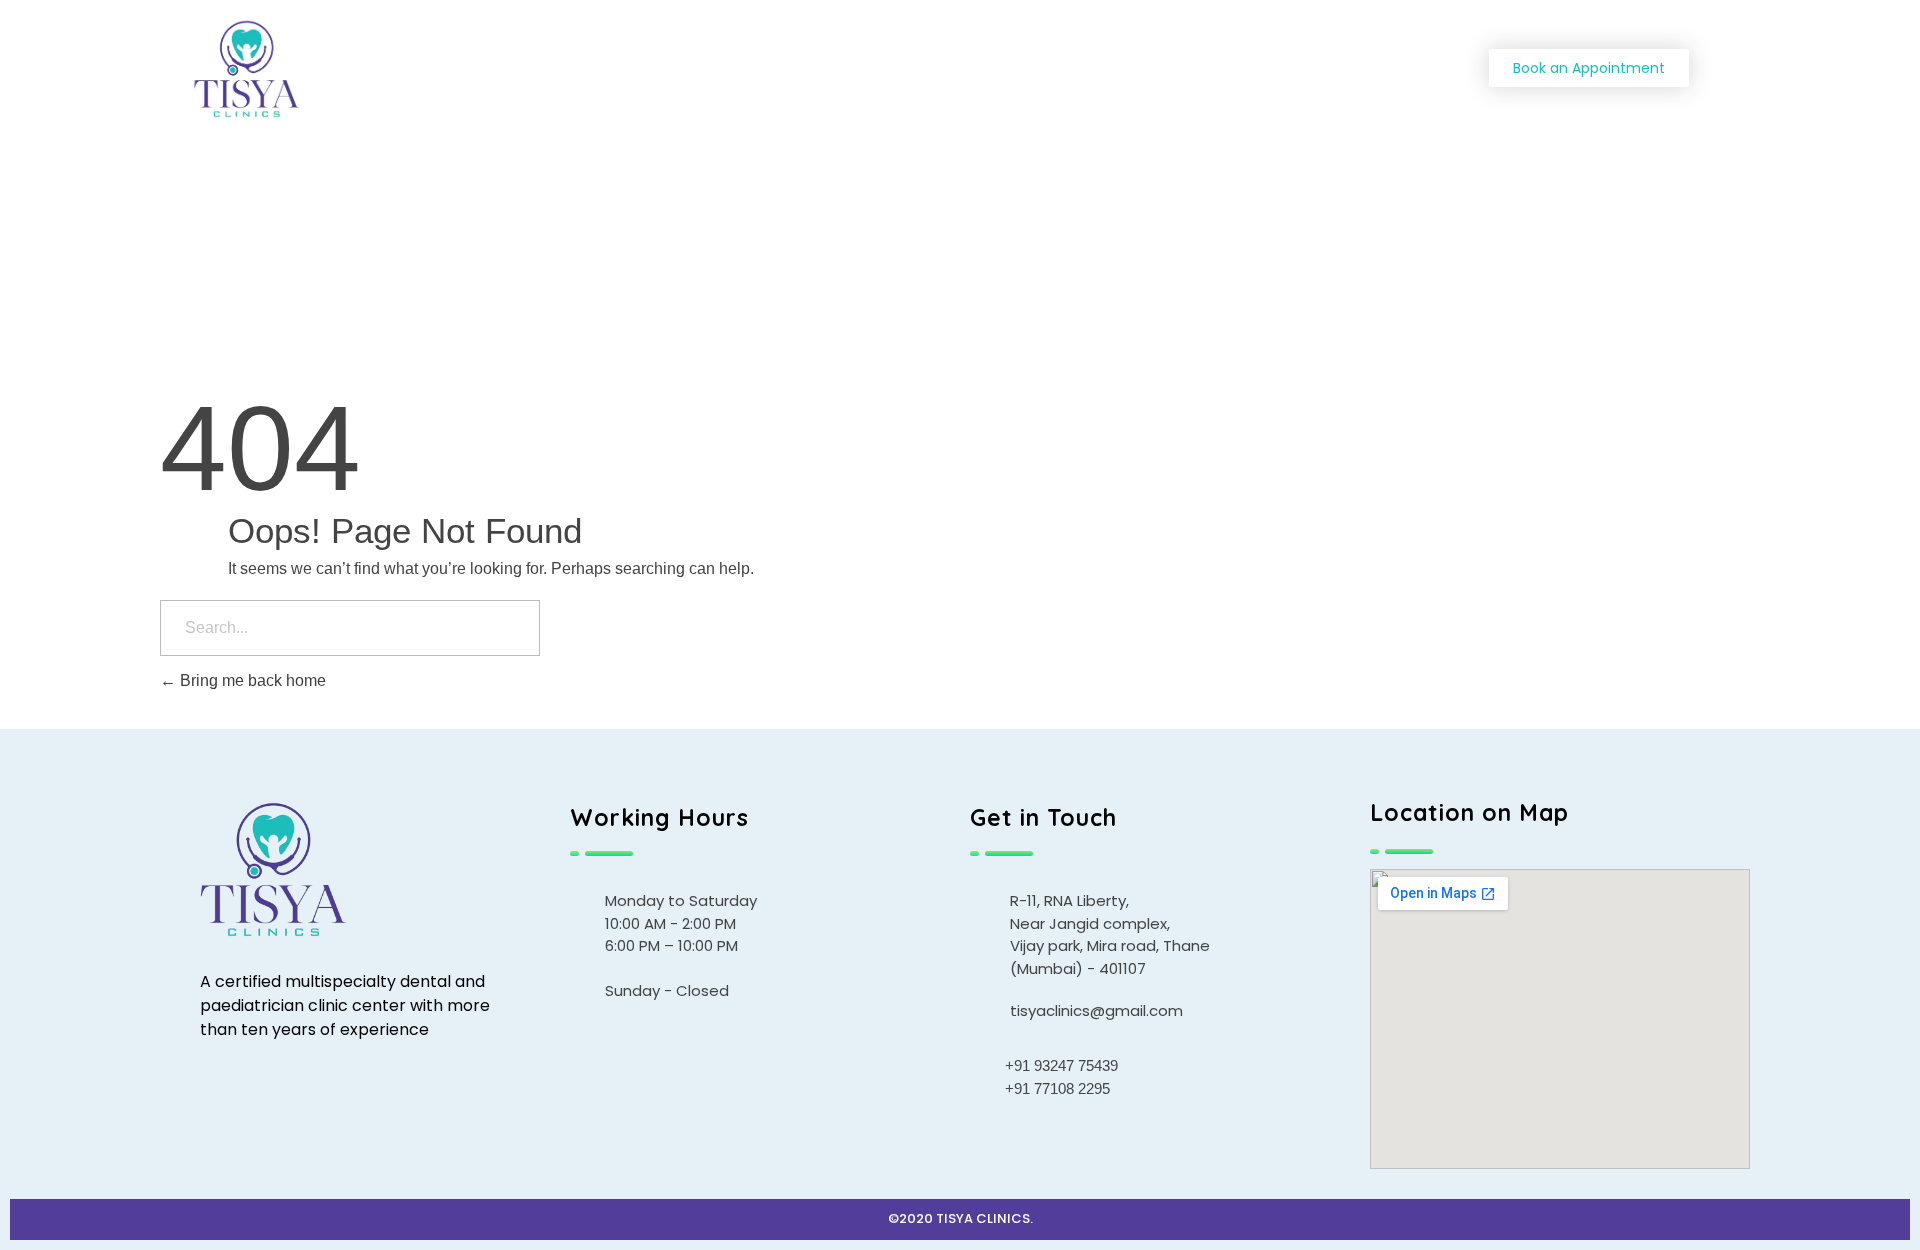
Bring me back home (251, 680)
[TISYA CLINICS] (329, 70)
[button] (1589, 68)
